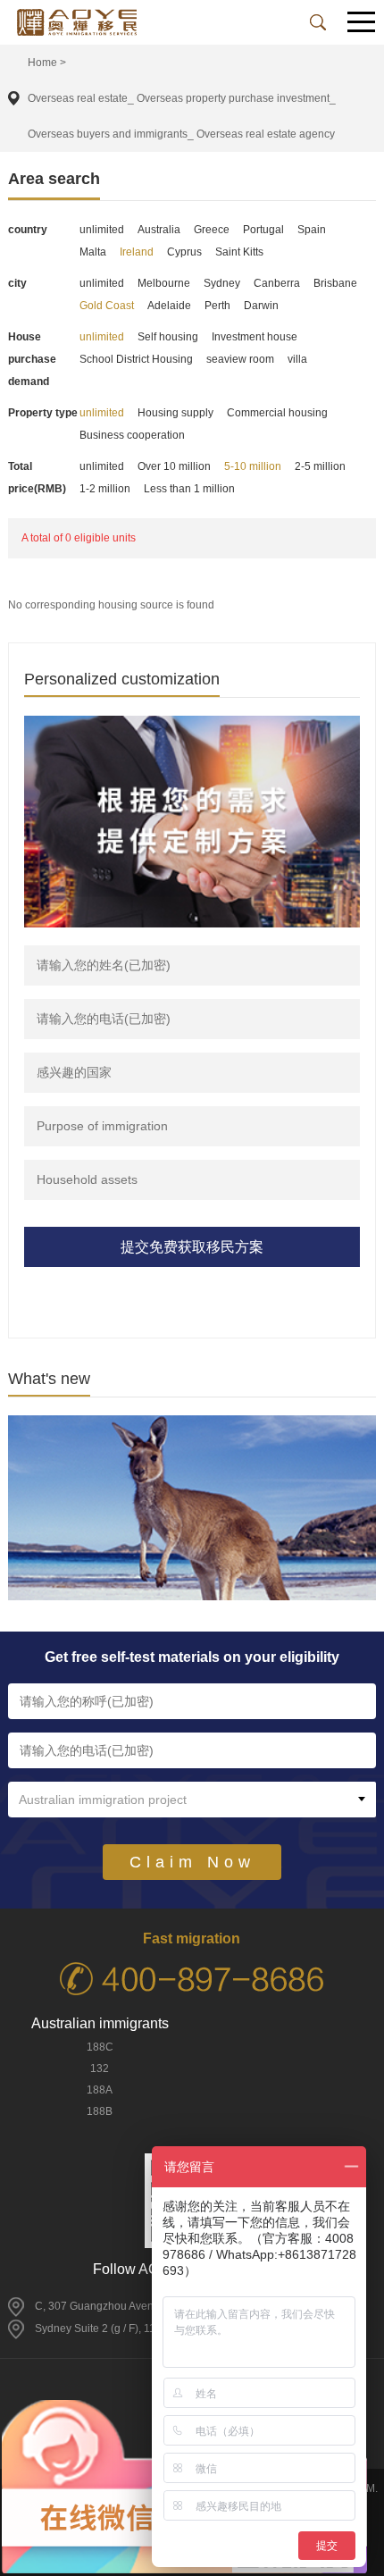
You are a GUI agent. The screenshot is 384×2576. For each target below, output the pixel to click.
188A (100, 2090)
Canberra (277, 283)
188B (100, 2111)
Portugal (263, 230)
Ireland (137, 252)
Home (42, 63)
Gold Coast (107, 306)
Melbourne (164, 283)
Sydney (222, 283)
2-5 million (320, 466)
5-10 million (253, 466)
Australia (159, 230)
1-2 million (105, 489)
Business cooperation (132, 435)
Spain (312, 230)
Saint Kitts (239, 252)
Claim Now (192, 1862)
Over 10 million (174, 466)
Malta (93, 252)
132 (100, 2068)
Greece (212, 230)
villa (297, 359)
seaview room (240, 359)
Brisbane (335, 283)
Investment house (255, 337)
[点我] (362, 23)
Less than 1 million (189, 489)
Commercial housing (277, 413)
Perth (217, 306)
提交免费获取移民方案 (192, 1247)
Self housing (168, 337)
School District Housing (136, 359)
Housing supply (175, 413)
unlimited (102, 230)
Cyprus (184, 252)
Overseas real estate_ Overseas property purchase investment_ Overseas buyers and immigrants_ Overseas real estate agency (182, 116)
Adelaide (169, 306)
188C (100, 2047)
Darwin (261, 306)
